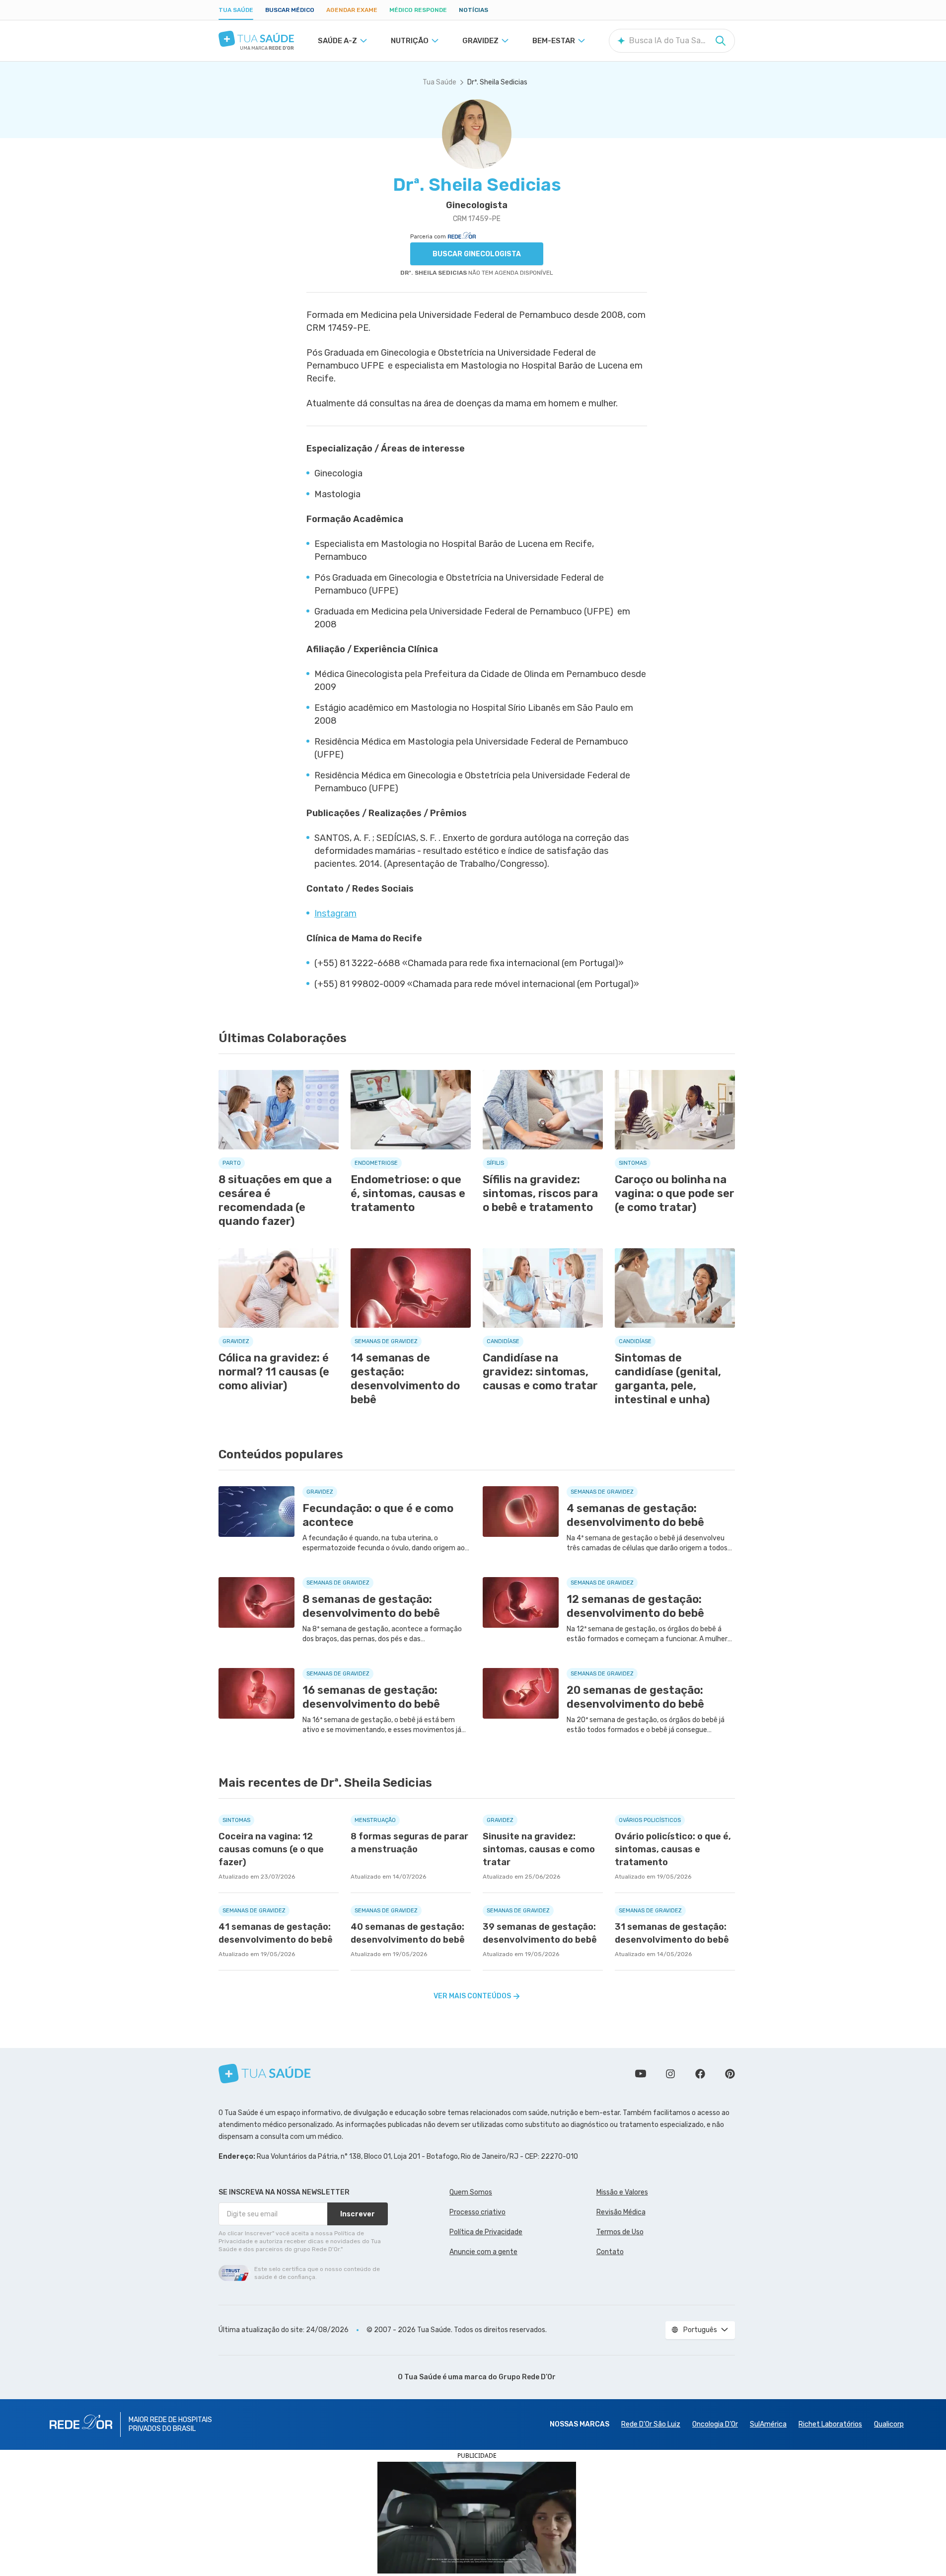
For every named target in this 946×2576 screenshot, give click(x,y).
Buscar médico (290, 10)
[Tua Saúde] (256, 39)
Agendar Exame (352, 10)
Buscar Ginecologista (477, 254)
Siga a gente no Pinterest (730, 2074)
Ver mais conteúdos (472, 1996)
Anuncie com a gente (483, 2252)
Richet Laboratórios (830, 2424)
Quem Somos (471, 2192)
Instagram (335, 913)
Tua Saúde (236, 10)
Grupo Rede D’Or (527, 2377)
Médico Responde (418, 10)
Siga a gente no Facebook (700, 2074)
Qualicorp (889, 2424)
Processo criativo (477, 2212)
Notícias (473, 10)
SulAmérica (768, 2424)
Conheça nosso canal (641, 2074)
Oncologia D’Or (715, 2424)
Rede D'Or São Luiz (651, 2424)
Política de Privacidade (486, 2232)
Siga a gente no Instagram (670, 2074)
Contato (610, 2252)
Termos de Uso (620, 2232)
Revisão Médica (621, 2212)
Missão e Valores (622, 2192)
